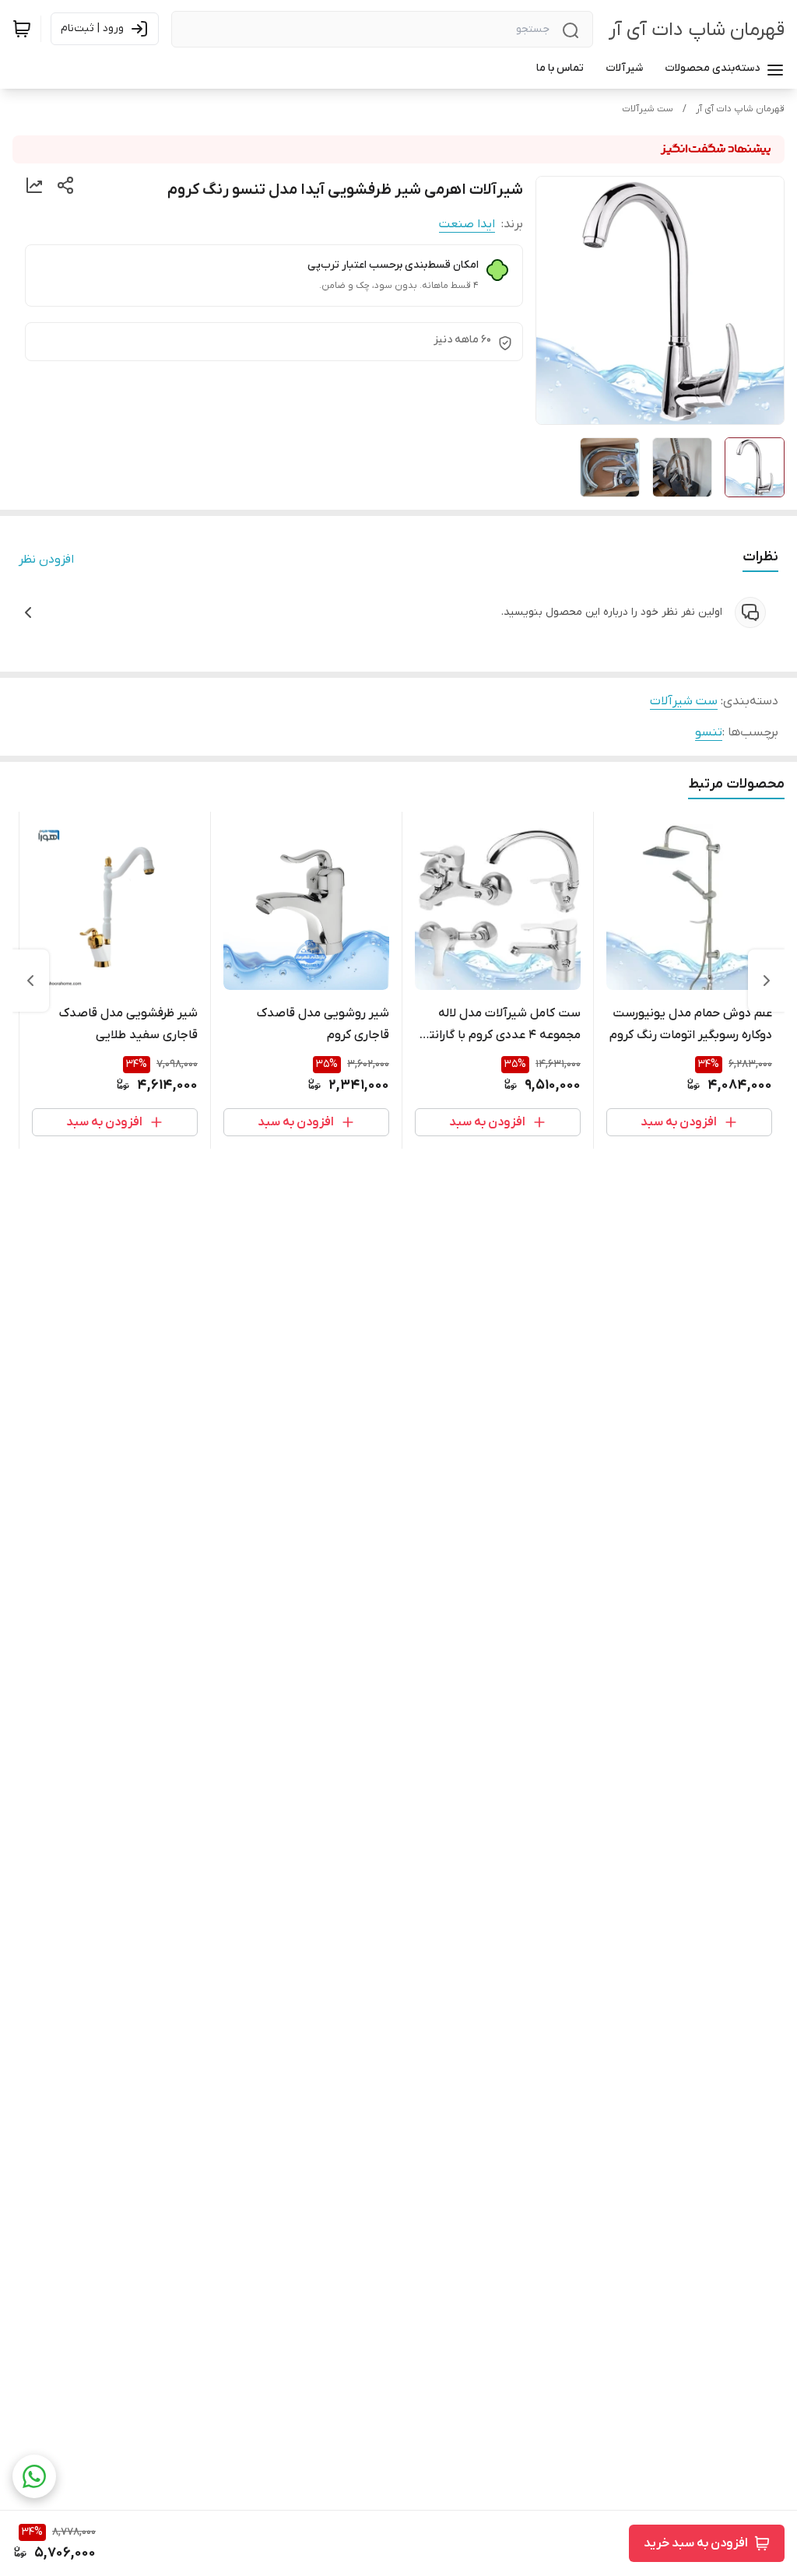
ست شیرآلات (648, 109)
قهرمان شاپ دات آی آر (697, 30)
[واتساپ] (34, 2476)
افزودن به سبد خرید (696, 2543)
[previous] (767, 981)
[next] (30, 981)
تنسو (709, 732)
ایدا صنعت (467, 224)
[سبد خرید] (22, 29)
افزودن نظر (46, 560)
